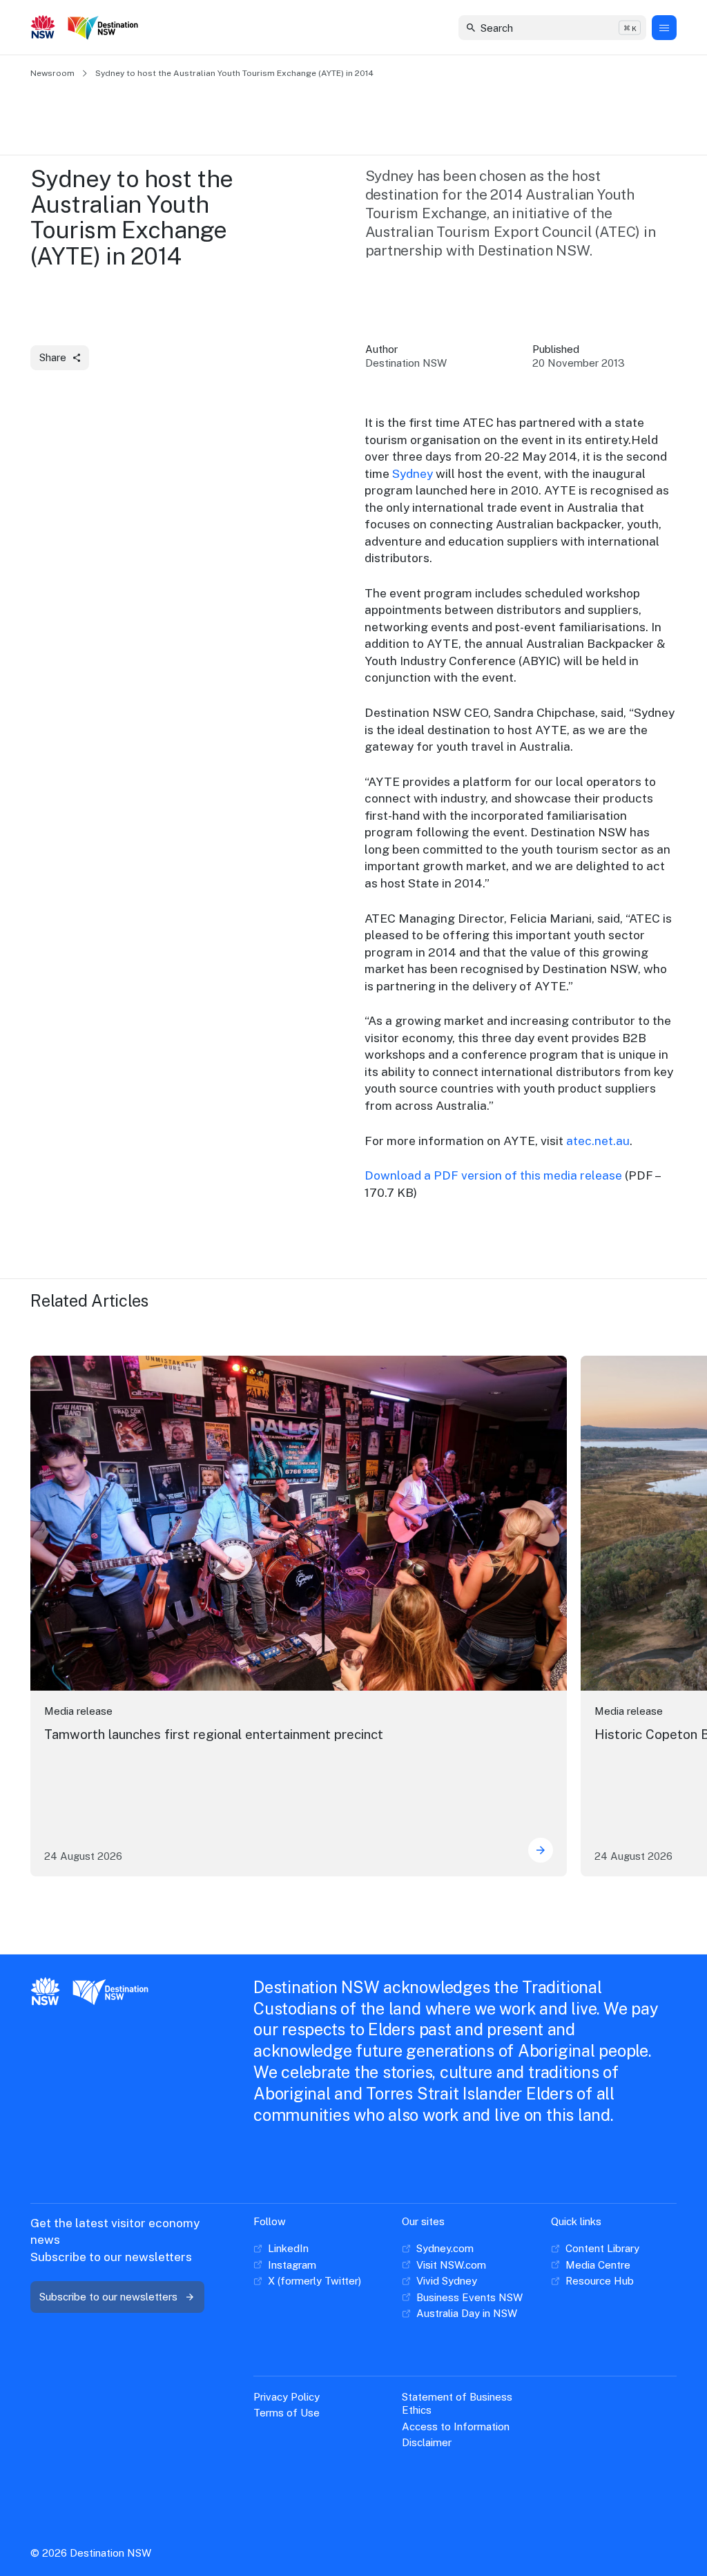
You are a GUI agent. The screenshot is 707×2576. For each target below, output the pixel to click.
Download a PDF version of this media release (493, 1175)
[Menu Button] (664, 28)
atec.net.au (598, 1141)
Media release (78, 1711)
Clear (624, 27)
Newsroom (52, 73)
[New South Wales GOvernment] (43, 28)
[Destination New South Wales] (106, 28)
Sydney (413, 473)
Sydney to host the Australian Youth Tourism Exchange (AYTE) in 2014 (234, 73)
